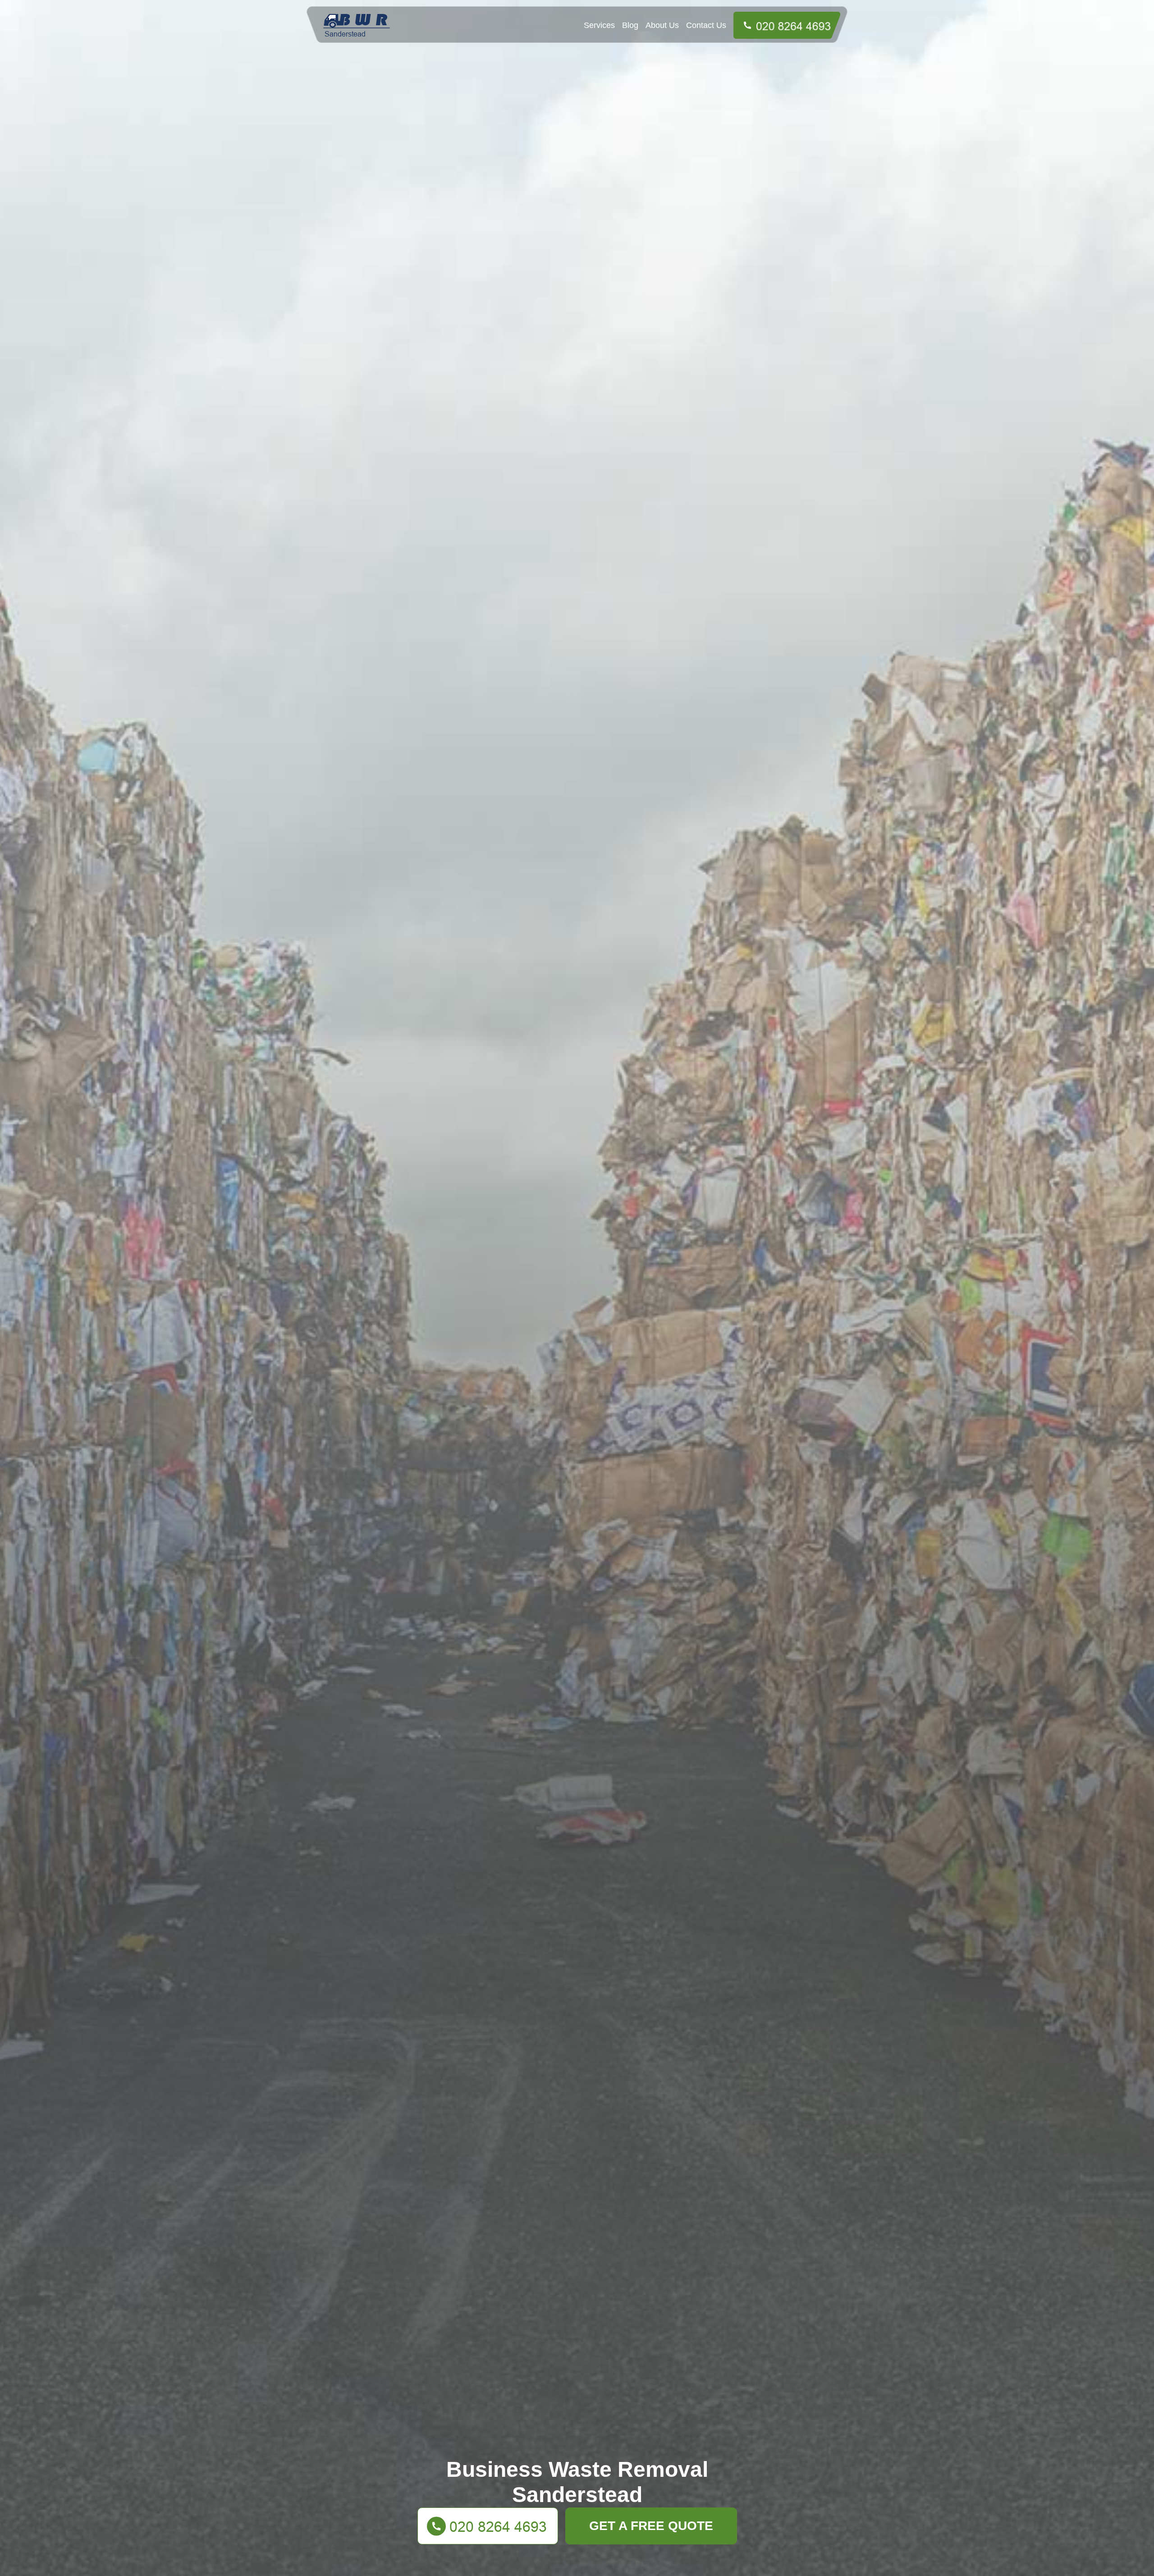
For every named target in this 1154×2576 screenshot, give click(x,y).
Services (599, 25)
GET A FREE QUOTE (651, 2526)
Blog (630, 25)
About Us (662, 25)
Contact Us (706, 25)
